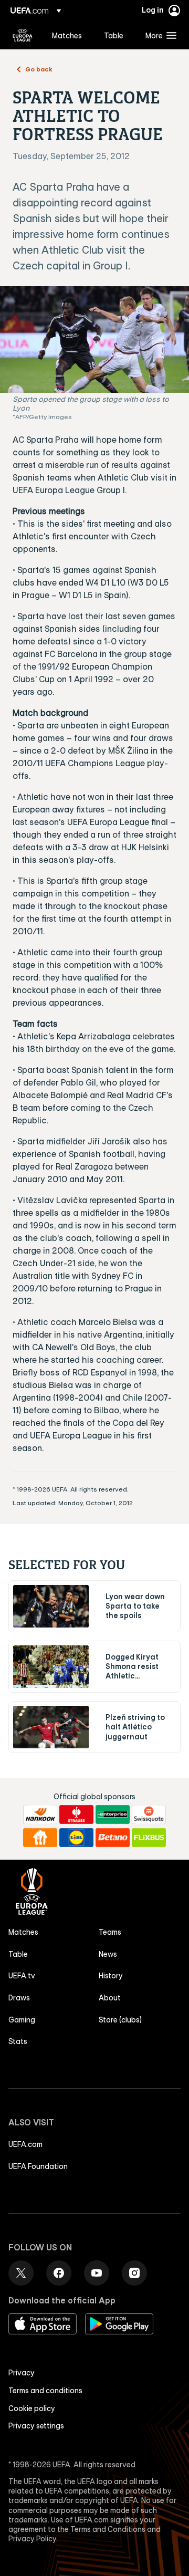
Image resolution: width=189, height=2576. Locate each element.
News (108, 1954)
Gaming (22, 2020)
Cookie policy (32, 2408)
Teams (110, 1932)
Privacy (22, 2373)
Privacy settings (36, 2426)
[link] (67, 35)
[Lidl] (76, 1838)
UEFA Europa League (23, 35)
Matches (23, 1932)
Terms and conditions (45, 2391)
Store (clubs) (120, 2020)
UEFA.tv (22, 1976)
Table (18, 1954)
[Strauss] (76, 1814)
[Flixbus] (149, 1838)
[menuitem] (69, 35)
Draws (19, 1998)
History (111, 1976)
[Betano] (113, 1838)
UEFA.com (25, 2144)
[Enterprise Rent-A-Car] (113, 1814)
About (110, 1998)
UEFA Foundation (38, 2166)
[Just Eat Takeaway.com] (40, 1838)
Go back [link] (39, 69)
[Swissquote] (149, 1814)
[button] (159, 35)
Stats (18, 2041)
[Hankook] (40, 1814)
